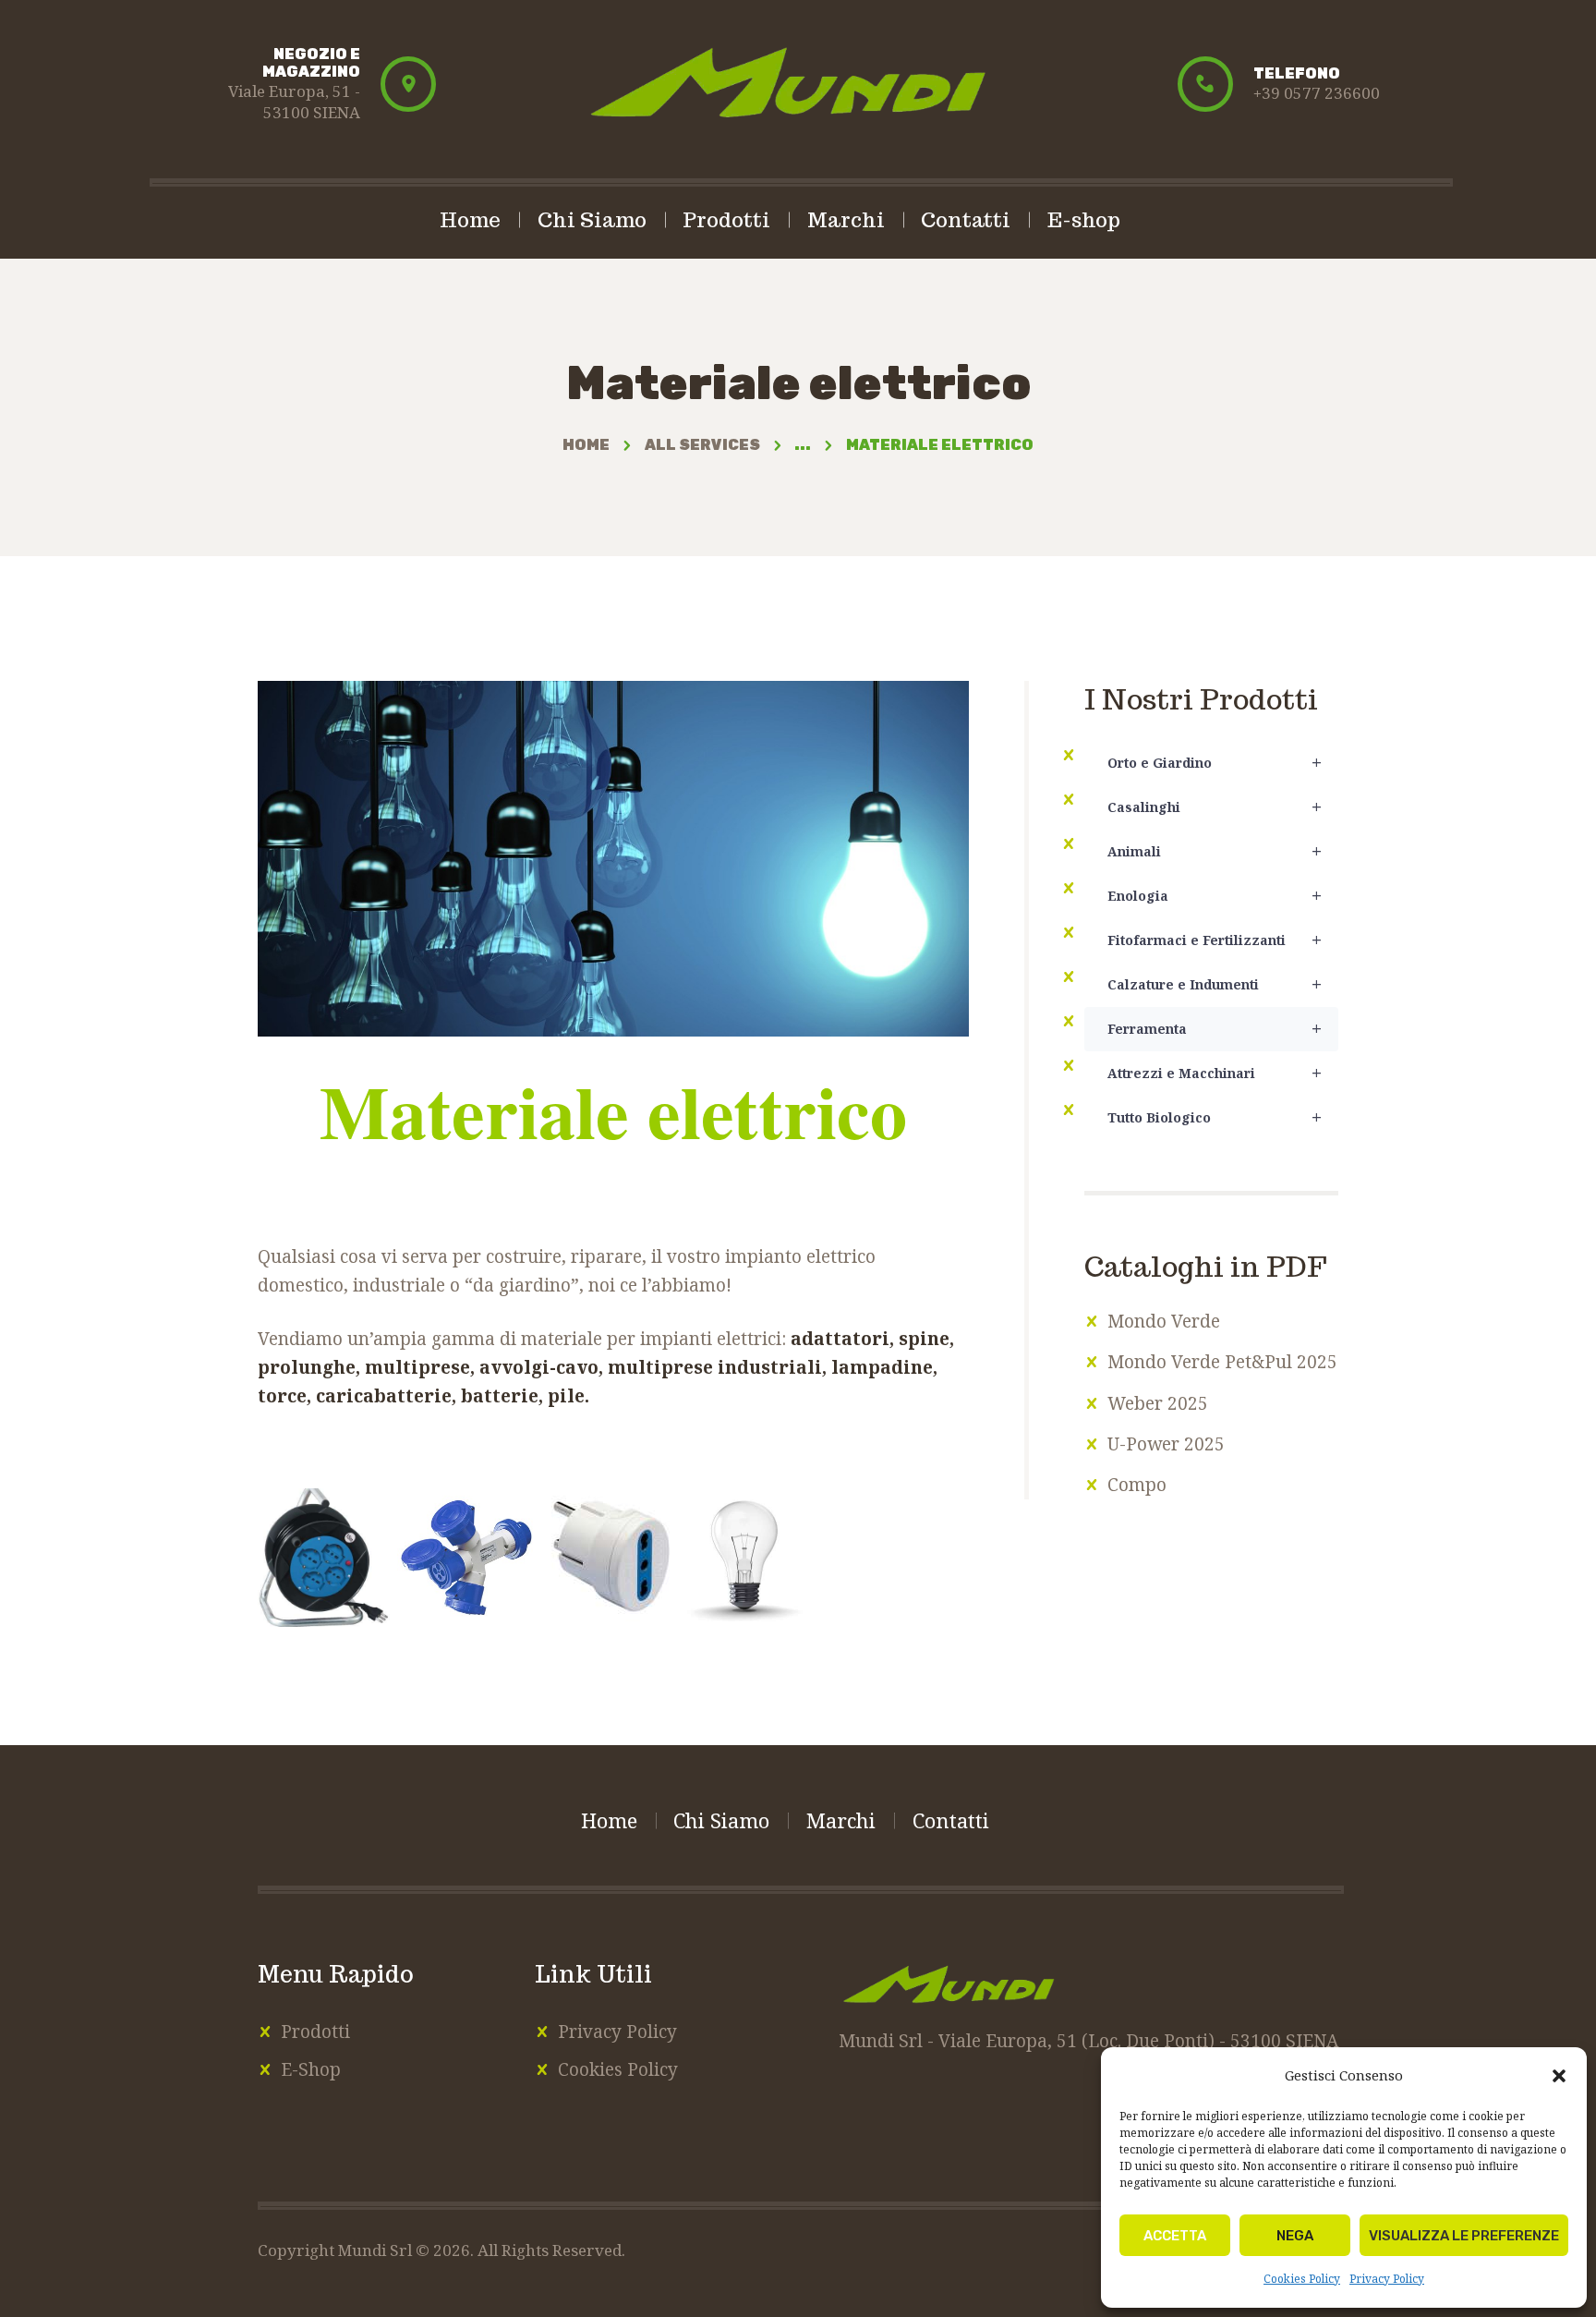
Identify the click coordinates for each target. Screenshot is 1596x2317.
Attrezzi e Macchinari (1215, 1073)
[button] (1559, 2076)
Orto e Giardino (1215, 763)
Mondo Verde (1164, 1321)
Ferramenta (1215, 1029)
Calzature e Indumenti (1215, 984)
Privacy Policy (1387, 2279)
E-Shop (311, 2069)
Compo (1137, 1485)
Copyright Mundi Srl (337, 2250)
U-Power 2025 (1166, 1444)
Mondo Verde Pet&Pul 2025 (1222, 1362)
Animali (1215, 851)
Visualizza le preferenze (1464, 2236)
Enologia (1215, 896)
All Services (702, 445)
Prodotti (315, 2032)
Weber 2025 (1158, 1403)
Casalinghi (1215, 807)
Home (586, 445)
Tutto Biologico (1215, 1117)
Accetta (1175, 2236)
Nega (1295, 2236)
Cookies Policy (1302, 2279)
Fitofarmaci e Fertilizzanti (1215, 940)
